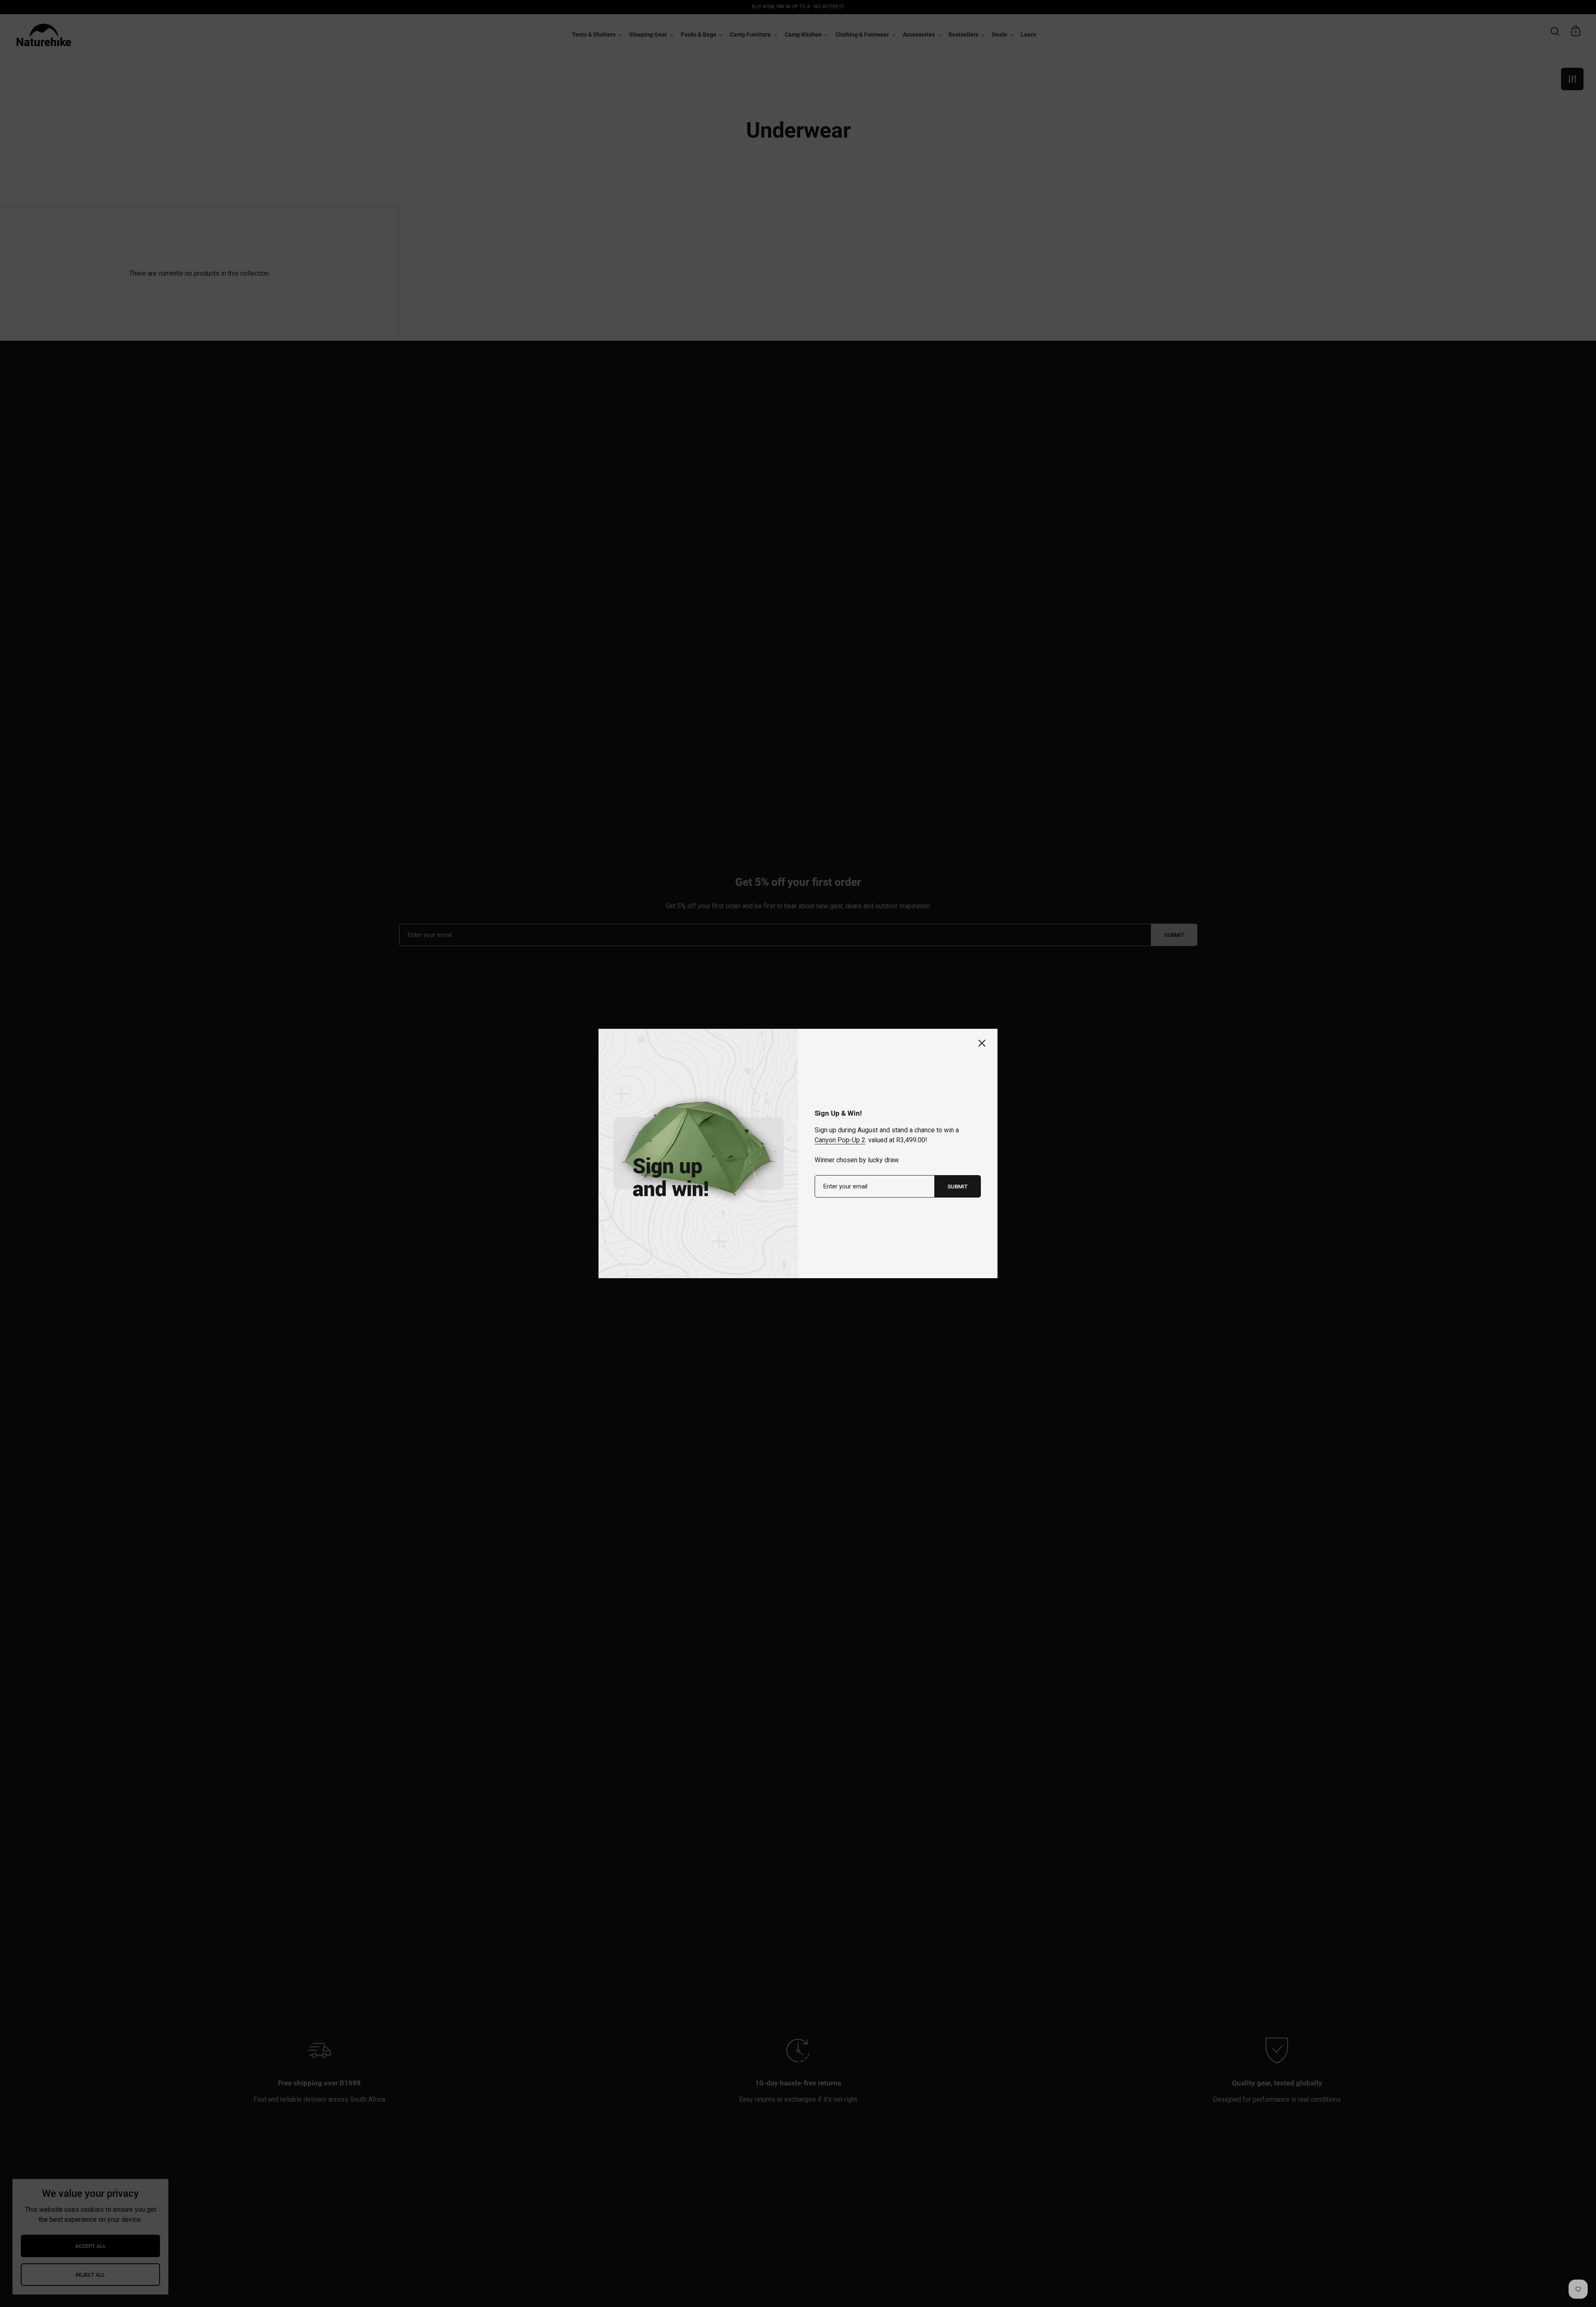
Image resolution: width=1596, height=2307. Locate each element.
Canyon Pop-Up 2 (840, 1140)
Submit (958, 1187)
